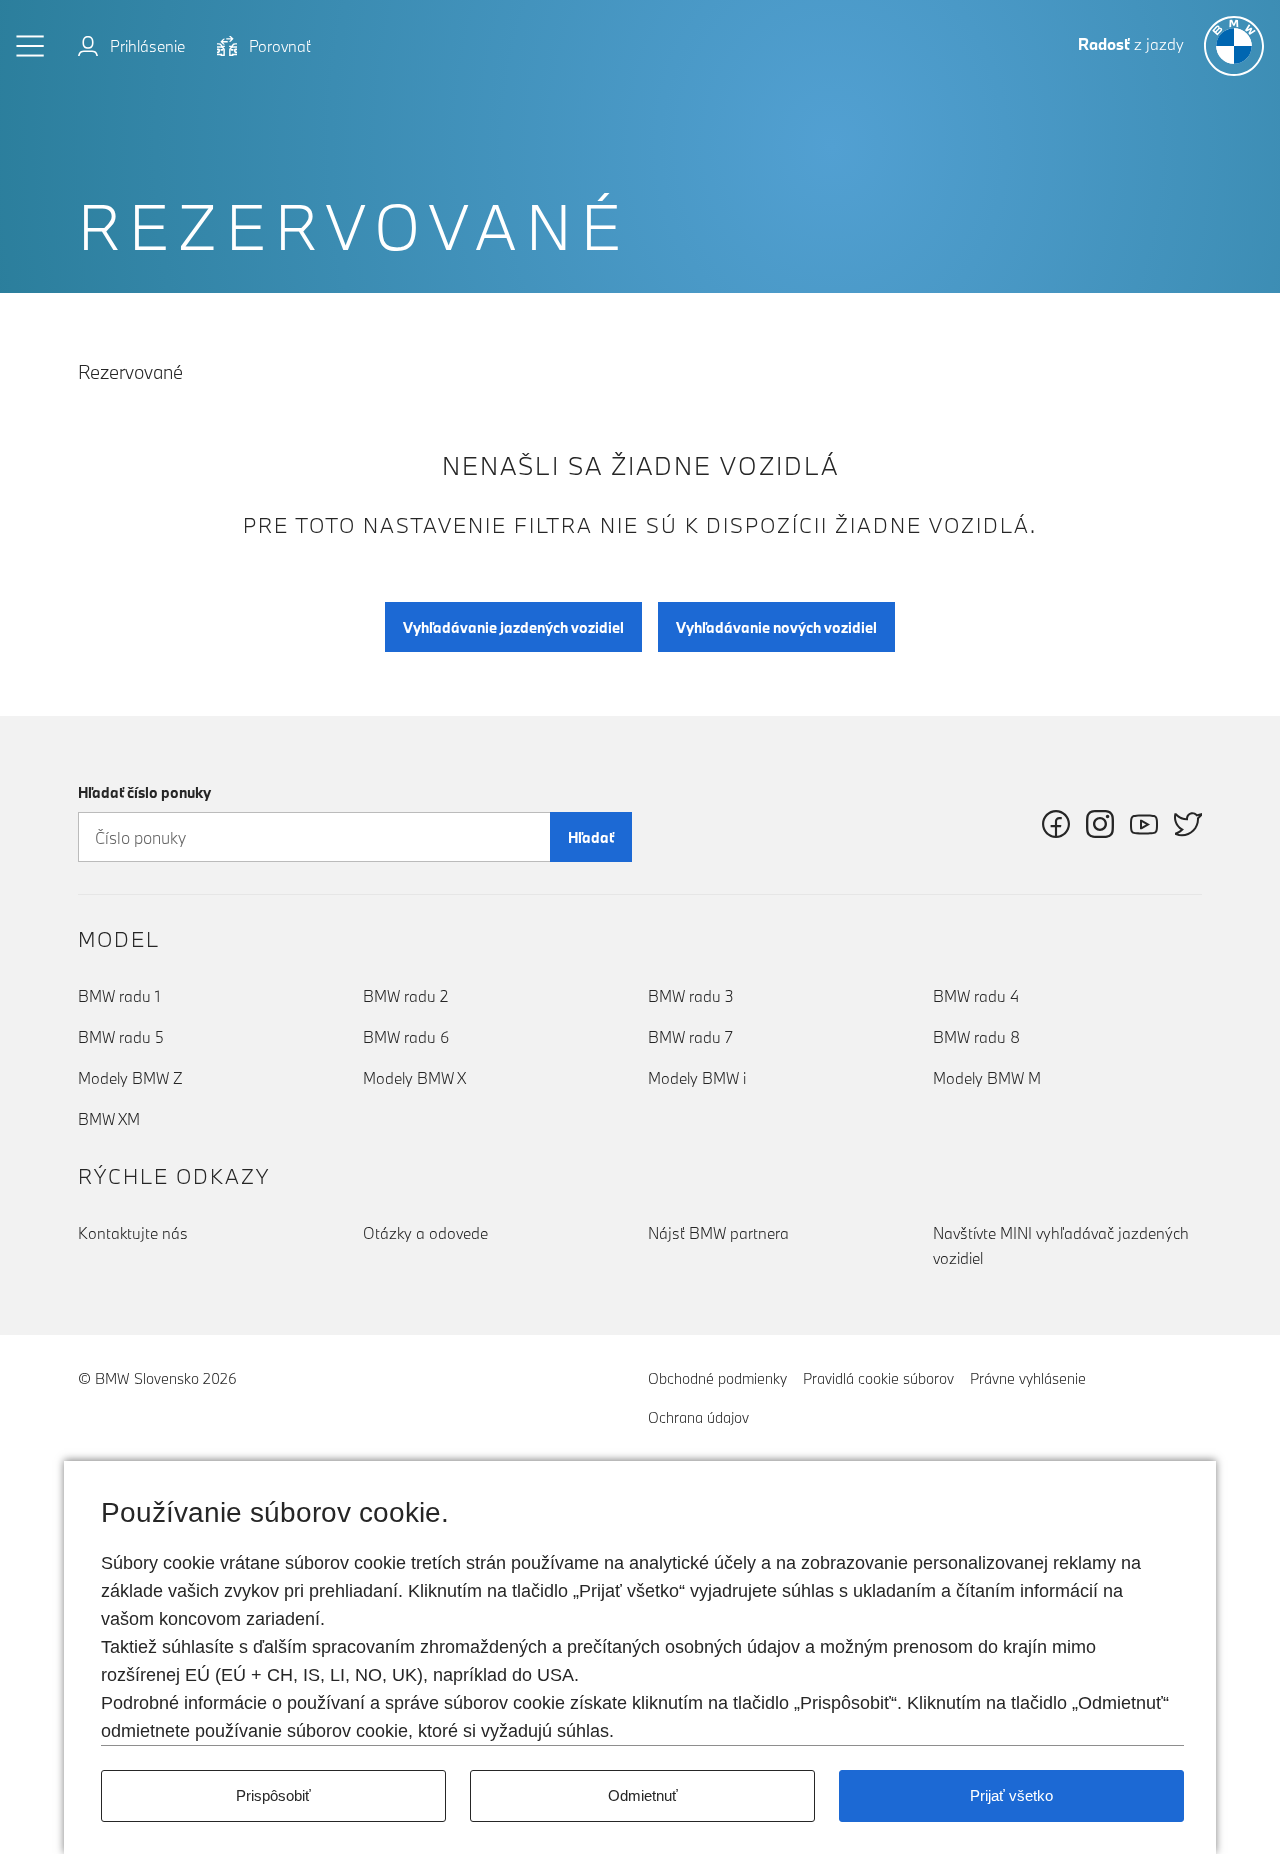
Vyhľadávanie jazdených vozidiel (513, 627)
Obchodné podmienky (717, 1378)
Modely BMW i (697, 1078)
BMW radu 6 (406, 1037)
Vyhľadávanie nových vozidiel (776, 627)
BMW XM (109, 1119)
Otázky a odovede (425, 1233)
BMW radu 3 (691, 996)
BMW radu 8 (976, 1037)
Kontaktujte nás (133, 1233)
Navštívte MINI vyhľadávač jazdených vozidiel (1061, 1245)
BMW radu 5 (121, 1037)
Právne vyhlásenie (1028, 1378)
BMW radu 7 (690, 1037)
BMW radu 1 (119, 996)
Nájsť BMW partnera (718, 1233)
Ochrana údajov (698, 1417)
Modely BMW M (987, 1078)
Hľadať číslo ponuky (144, 792)
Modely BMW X (414, 1078)
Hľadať (591, 837)
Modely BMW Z (130, 1078)
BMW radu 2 (405, 996)
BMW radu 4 (976, 996)
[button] (31, 46)
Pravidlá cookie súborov (878, 1378)
